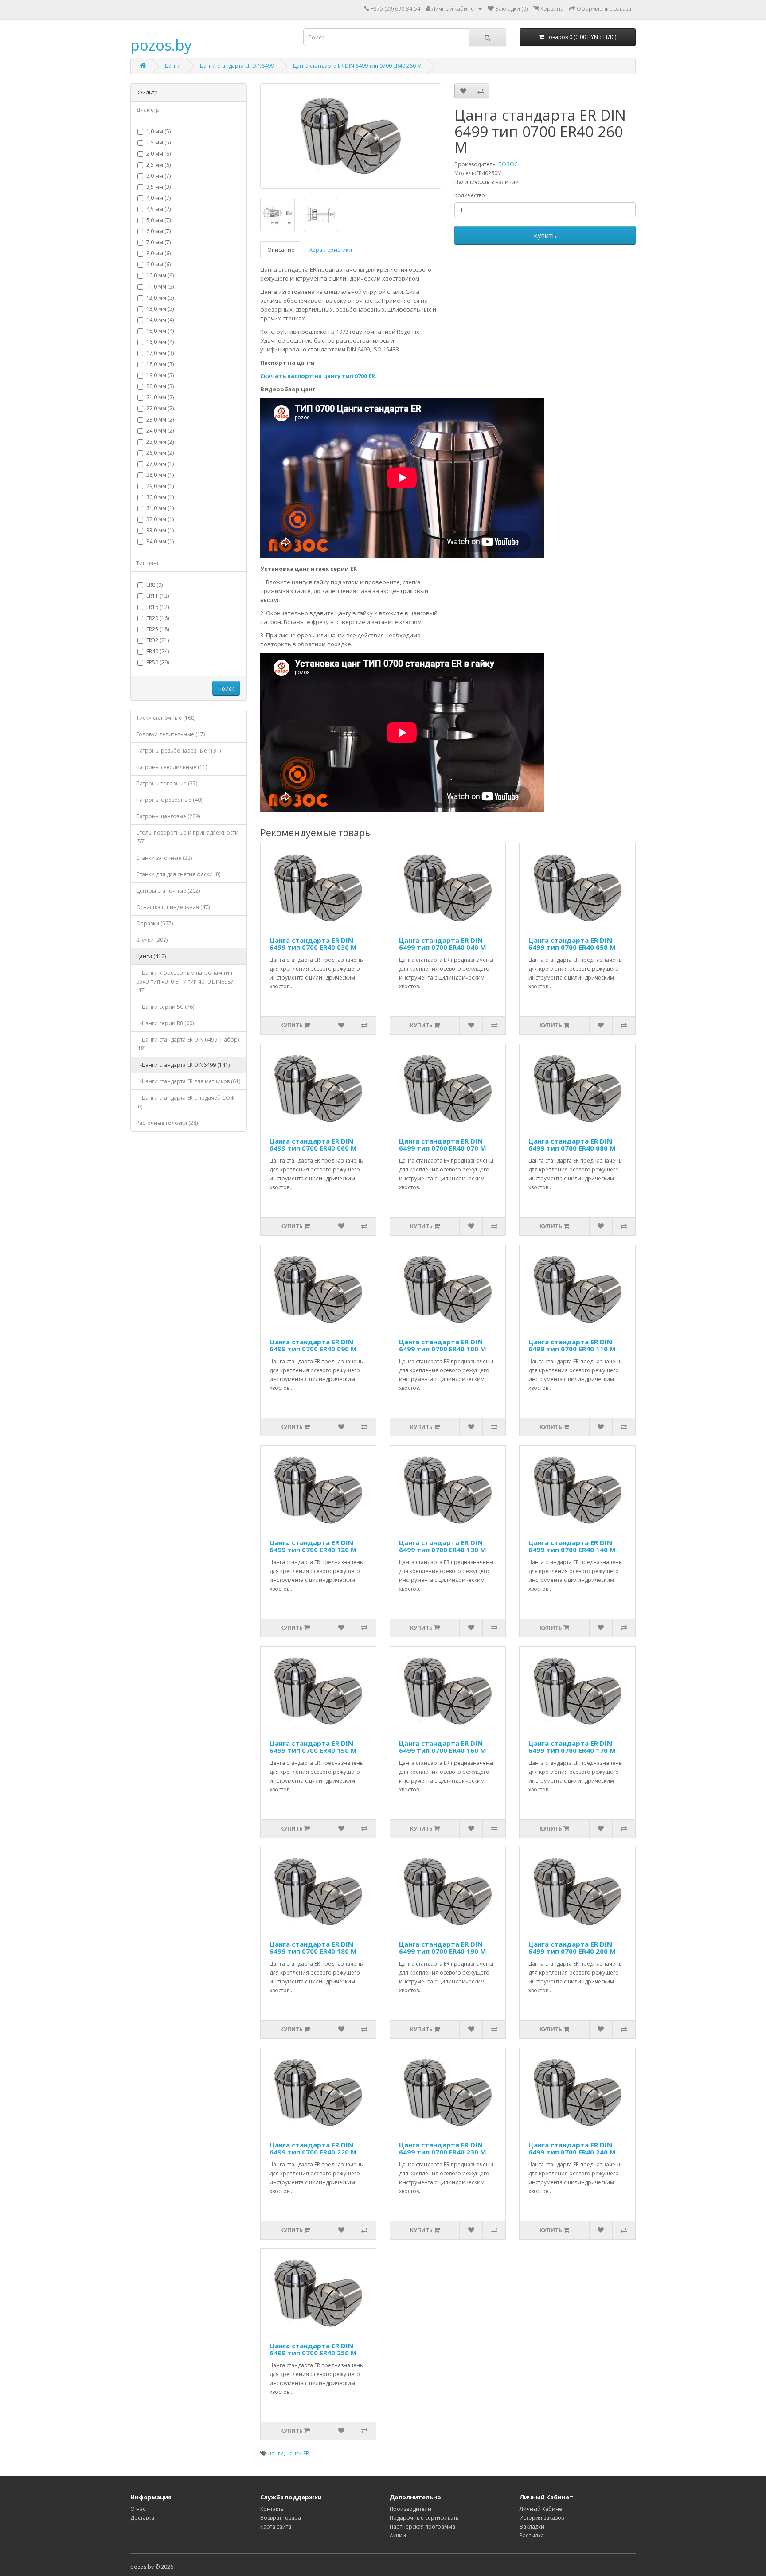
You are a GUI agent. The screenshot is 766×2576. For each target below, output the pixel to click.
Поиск (226, 689)
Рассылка (532, 2535)
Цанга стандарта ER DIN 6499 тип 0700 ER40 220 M (313, 2149)
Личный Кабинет (542, 2509)
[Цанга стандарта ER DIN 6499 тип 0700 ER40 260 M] (351, 136)
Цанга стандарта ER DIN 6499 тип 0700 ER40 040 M (443, 944)
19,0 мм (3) (160, 375)
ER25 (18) (158, 629)
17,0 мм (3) (160, 353)
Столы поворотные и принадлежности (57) (187, 837)
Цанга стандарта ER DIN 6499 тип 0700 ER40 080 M (572, 1145)
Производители (410, 2509)
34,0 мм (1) (160, 541)
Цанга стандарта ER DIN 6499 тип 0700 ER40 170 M (572, 1747)
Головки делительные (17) (170, 734)
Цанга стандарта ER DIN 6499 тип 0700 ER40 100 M (443, 1345)
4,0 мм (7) (158, 198)
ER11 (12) (158, 596)
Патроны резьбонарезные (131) (178, 751)
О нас (138, 2509)
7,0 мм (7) (158, 242)
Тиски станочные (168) (166, 718)
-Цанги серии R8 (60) (165, 1023)
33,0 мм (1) (160, 530)
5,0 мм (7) (158, 220)
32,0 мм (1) (160, 519)
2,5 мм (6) (158, 165)
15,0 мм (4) (160, 331)
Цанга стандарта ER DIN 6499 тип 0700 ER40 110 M (572, 1345)
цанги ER (298, 2453)
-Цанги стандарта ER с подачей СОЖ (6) (185, 1102)
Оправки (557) (154, 923)
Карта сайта (276, 2527)
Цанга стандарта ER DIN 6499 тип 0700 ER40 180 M (313, 1948)
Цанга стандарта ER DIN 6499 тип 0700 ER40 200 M (572, 1948)
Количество (470, 195)
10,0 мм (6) (160, 275)
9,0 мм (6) (158, 264)
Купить (545, 235)
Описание (281, 250)
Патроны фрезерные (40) (169, 800)
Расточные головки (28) (167, 1123)
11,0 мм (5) (160, 287)
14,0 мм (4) (160, 320)
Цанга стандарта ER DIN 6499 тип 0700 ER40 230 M (443, 2149)
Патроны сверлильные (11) (172, 767)
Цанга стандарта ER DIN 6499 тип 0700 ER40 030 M (313, 944)
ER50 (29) (158, 662)
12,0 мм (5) (160, 298)
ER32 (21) (158, 640)
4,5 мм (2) (158, 209)
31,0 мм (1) (160, 508)
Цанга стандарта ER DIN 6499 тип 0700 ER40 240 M (572, 2149)
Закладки (532, 2527)
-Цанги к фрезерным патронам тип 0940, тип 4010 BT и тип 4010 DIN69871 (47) (186, 982)
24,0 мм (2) (160, 431)
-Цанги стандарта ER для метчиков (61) (188, 1081)
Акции (398, 2535)
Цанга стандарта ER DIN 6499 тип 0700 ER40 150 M (313, 1747)
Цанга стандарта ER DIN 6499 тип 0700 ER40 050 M (572, 944)
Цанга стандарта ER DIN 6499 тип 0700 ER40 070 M (443, 1145)
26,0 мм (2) (160, 453)
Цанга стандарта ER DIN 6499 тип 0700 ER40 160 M (443, 1747)
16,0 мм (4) (160, 342)
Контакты (272, 2509)
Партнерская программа (422, 2527)
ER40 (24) (158, 651)
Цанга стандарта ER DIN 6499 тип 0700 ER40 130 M (443, 1546)
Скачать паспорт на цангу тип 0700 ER (318, 376)
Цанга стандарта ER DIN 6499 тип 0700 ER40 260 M (357, 66)
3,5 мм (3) (158, 187)
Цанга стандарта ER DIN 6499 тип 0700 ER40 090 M (313, 1345)
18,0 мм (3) (160, 364)
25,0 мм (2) (160, 442)
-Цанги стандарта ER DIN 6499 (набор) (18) (188, 1044)
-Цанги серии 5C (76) (165, 1007)
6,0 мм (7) (158, 231)
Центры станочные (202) (168, 891)
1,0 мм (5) (158, 131)
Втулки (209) (152, 940)
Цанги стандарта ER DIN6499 (237, 66)
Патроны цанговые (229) (168, 816)
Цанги (173, 66)
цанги (276, 2453)
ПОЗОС (508, 164)
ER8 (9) (154, 585)
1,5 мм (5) (158, 142)
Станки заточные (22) (164, 858)
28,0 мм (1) (160, 475)
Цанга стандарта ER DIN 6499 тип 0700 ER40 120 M (313, 1546)
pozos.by (161, 45)
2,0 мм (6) (158, 154)
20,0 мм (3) (160, 386)
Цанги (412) (151, 956)
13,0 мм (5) (160, 309)
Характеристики (331, 250)
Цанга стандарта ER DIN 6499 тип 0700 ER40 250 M (313, 2349)
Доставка (142, 2518)
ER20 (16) (158, 618)
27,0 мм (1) (160, 464)
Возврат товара (281, 2518)
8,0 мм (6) (158, 253)
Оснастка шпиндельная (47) (173, 907)
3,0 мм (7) (158, 176)
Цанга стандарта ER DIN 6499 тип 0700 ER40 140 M (572, 1546)
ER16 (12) (158, 607)
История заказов (542, 2518)
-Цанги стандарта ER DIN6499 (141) (183, 1065)
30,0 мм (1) (160, 497)
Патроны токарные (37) (167, 783)
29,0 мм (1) (160, 486)
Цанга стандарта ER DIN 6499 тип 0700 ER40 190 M (443, 1948)
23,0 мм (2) (160, 420)
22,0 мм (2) (160, 408)
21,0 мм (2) (160, 397)
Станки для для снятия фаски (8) (178, 874)
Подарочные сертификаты (425, 2518)
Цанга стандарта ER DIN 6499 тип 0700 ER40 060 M (313, 1145)
